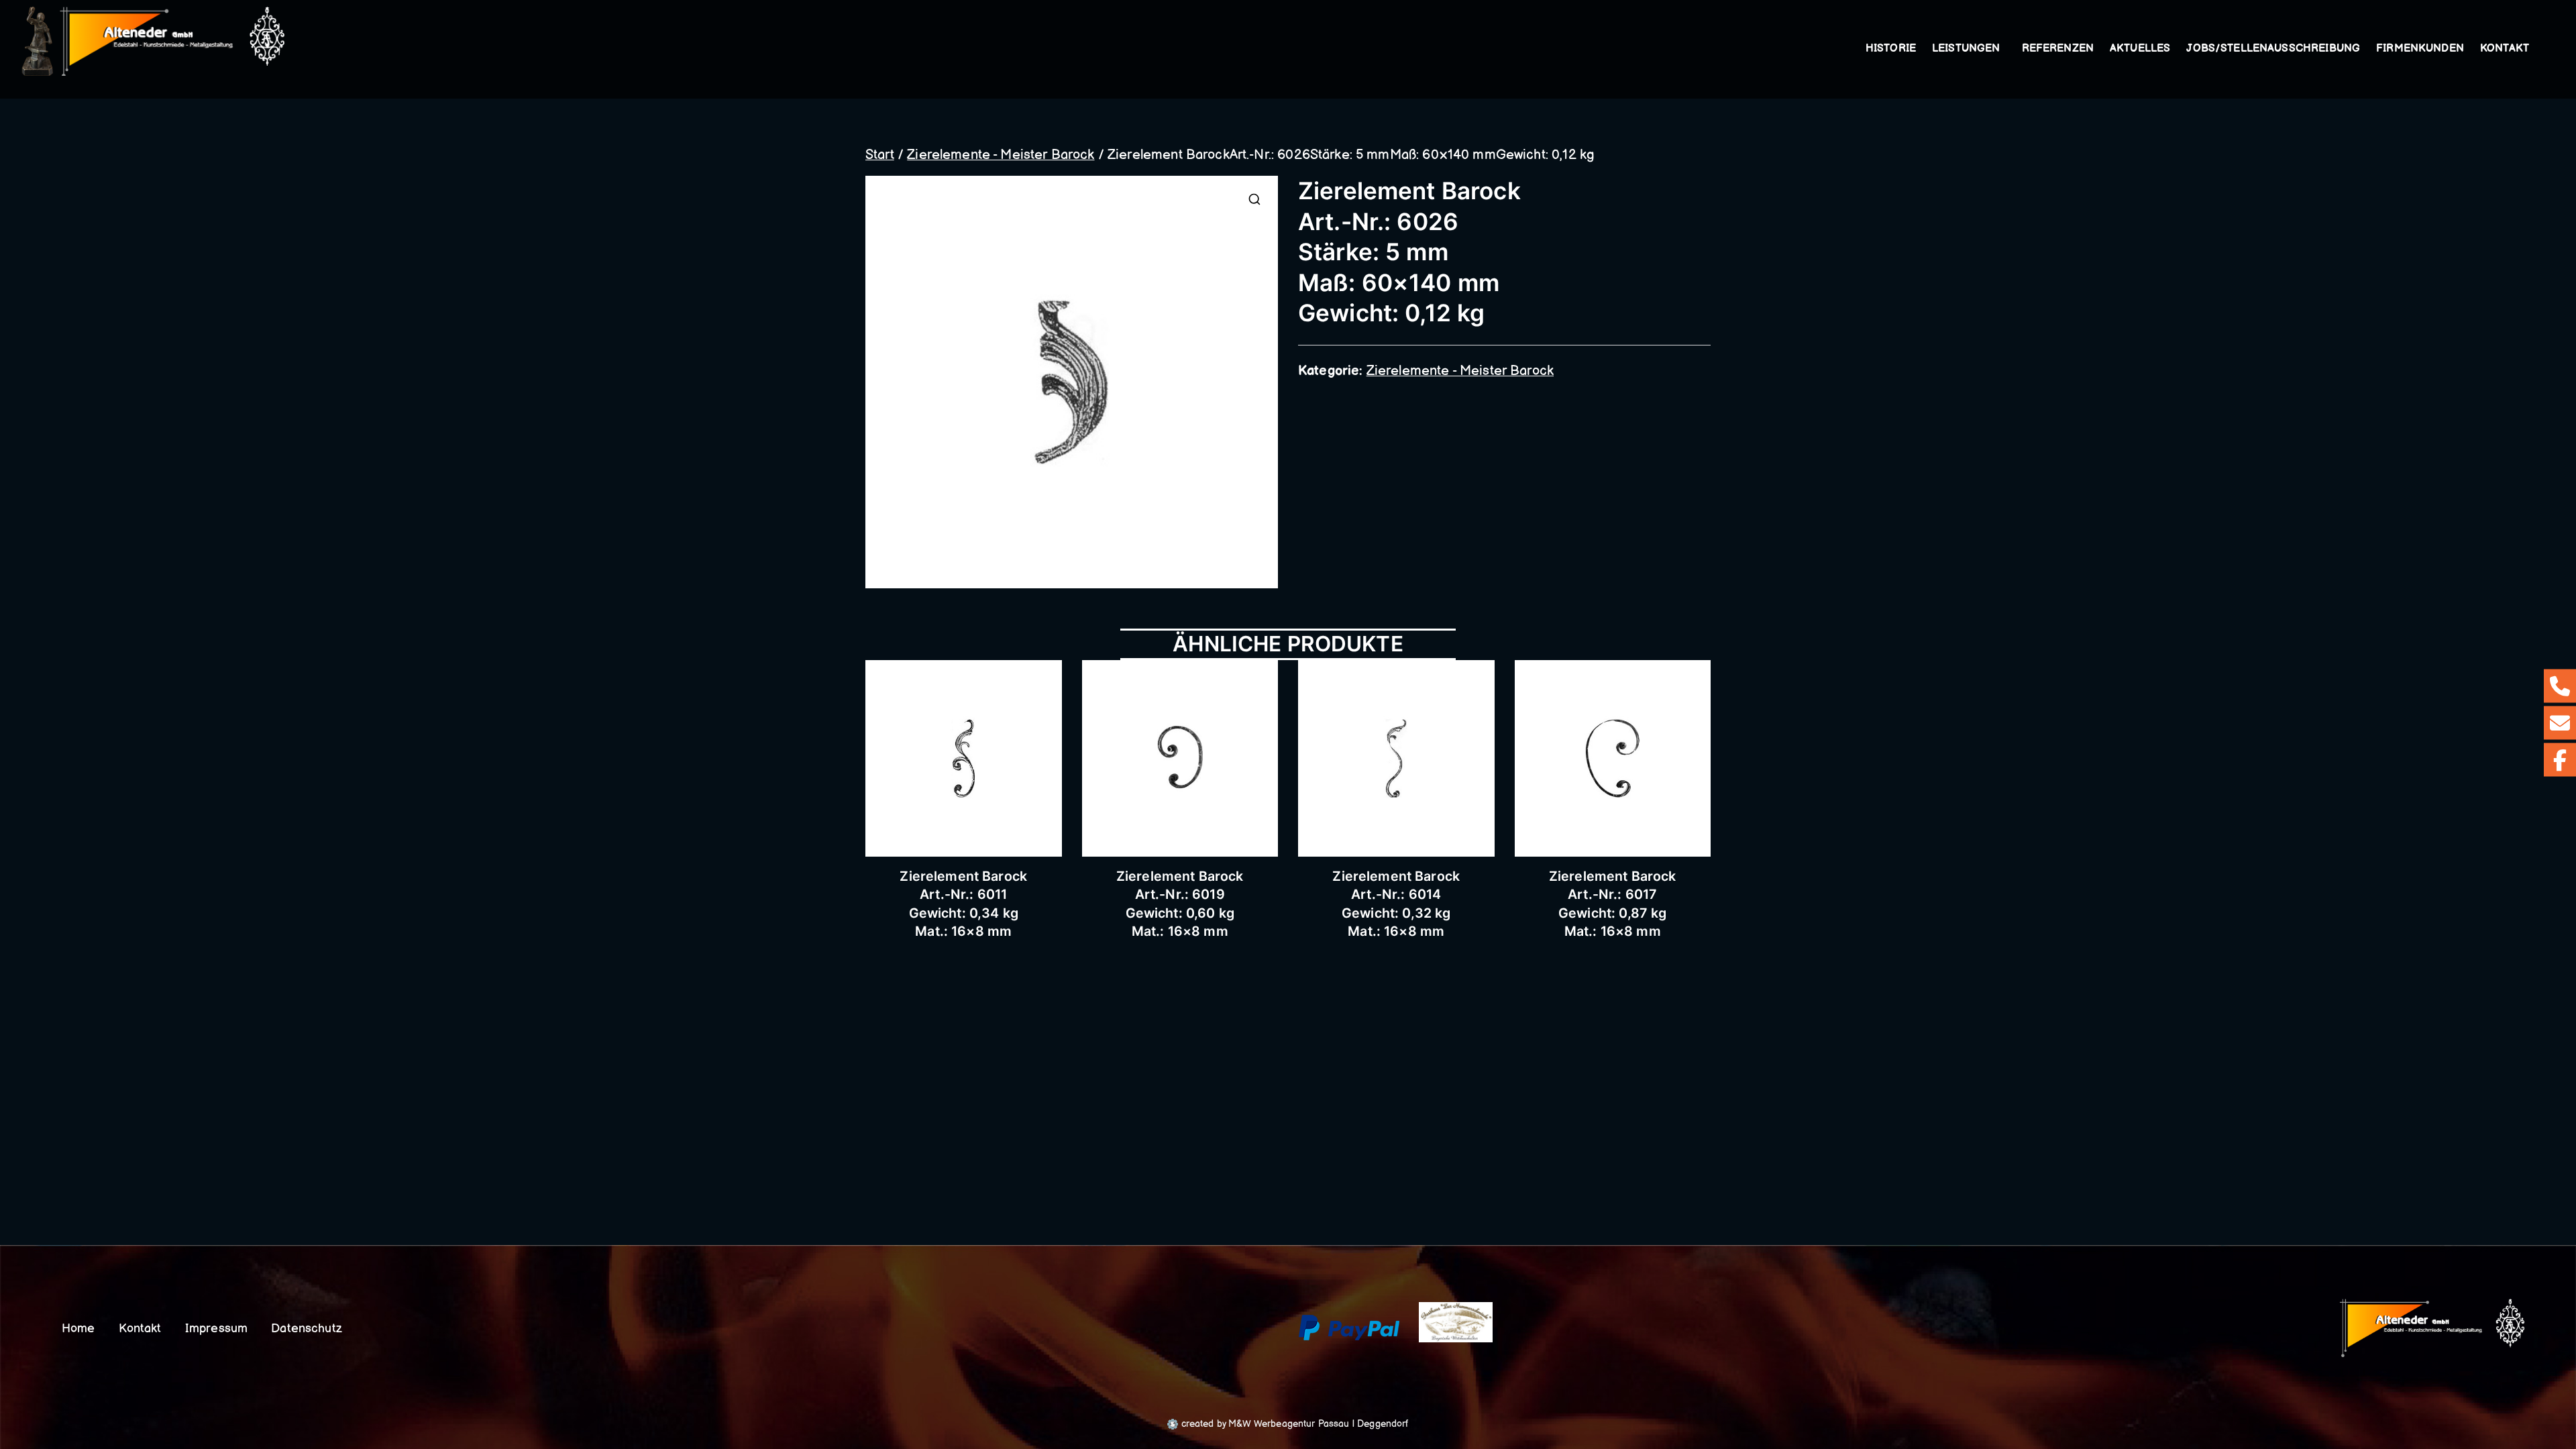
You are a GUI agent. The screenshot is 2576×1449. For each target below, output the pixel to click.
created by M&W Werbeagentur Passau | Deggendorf (1293, 1424)
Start (880, 155)
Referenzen (2058, 49)
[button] (2003, 49)
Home (78, 1329)
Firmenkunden (2420, 49)
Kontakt (2505, 49)
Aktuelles (2140, 49)
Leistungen (1966, 49)
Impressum (216, 1329)
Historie (1891, 49)
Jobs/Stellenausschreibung (2273, 49)
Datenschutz (307, 1329)
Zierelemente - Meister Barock (1001, 155)
